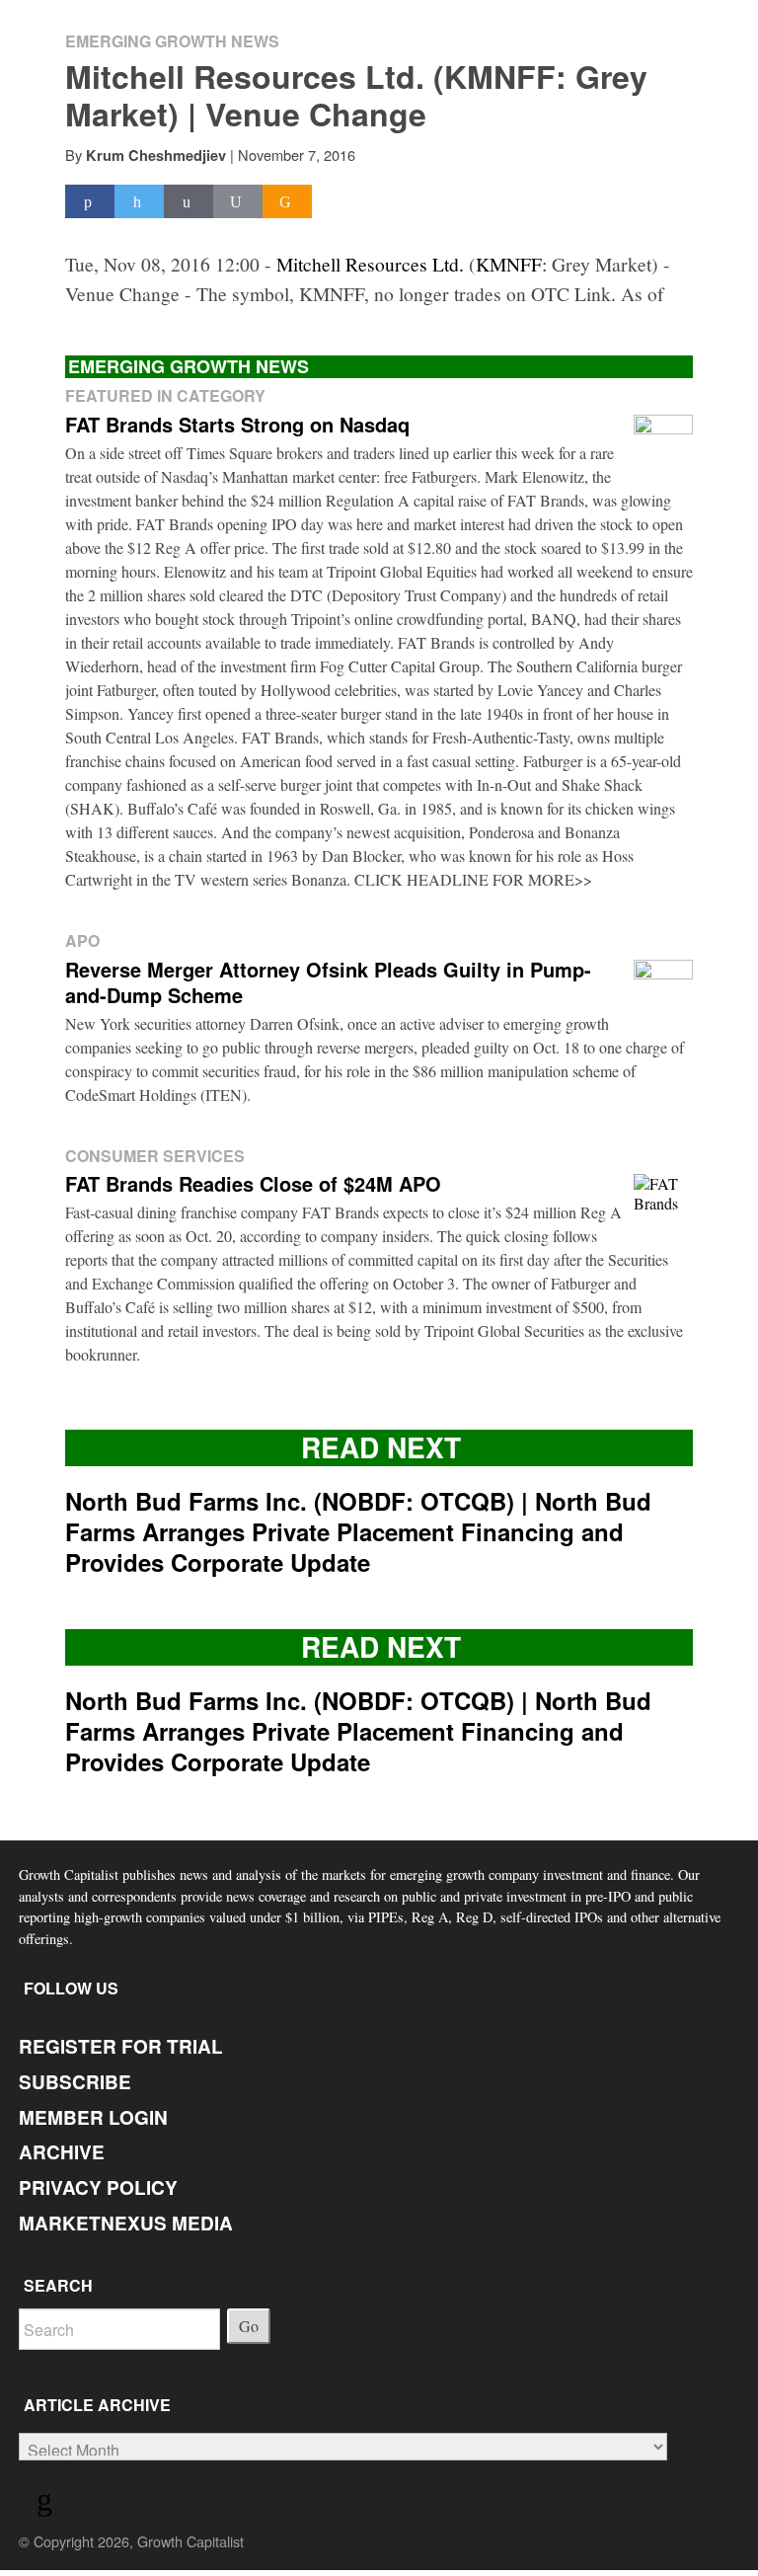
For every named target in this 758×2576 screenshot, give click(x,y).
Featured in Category (165, 395)
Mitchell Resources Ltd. (370, 264)
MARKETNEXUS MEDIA (126, 2223)
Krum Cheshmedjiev (156, 155)
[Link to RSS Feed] (47, 2503)
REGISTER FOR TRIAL (121, 2046)
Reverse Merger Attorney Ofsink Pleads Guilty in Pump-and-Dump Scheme (328, 982)
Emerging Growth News (172, 41)
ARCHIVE (62, 2152)
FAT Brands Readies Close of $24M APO (253, 1183)
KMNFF (509, 264)
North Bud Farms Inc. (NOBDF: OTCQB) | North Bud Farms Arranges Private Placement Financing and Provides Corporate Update (358, 1531)
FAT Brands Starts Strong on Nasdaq (237, 424)
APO (82, 940)
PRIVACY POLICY (98, 2187)
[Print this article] (238, 202)
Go (249, 2326)
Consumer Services (155, 1156)
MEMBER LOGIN (93, 2117)
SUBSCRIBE (75, 2082)
